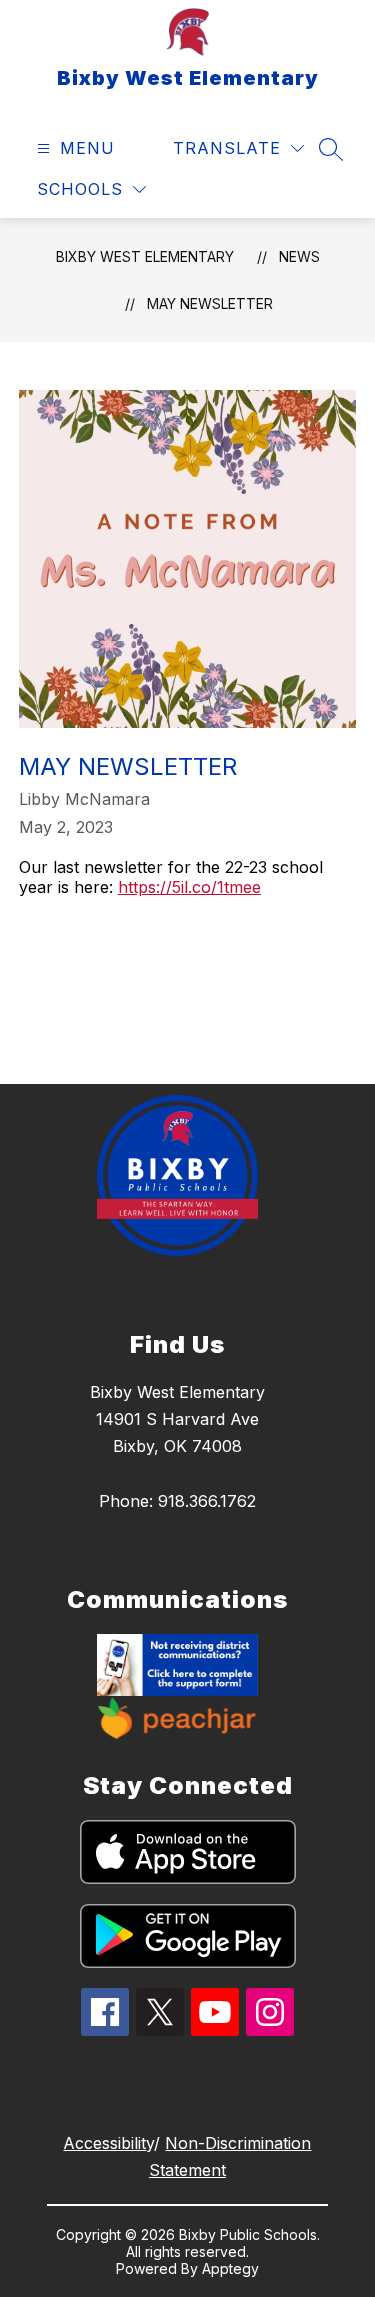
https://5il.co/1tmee (189, 887)
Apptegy (230, 2268)
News (299, 256)
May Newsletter (210, 303)
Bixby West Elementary (145, 256)
